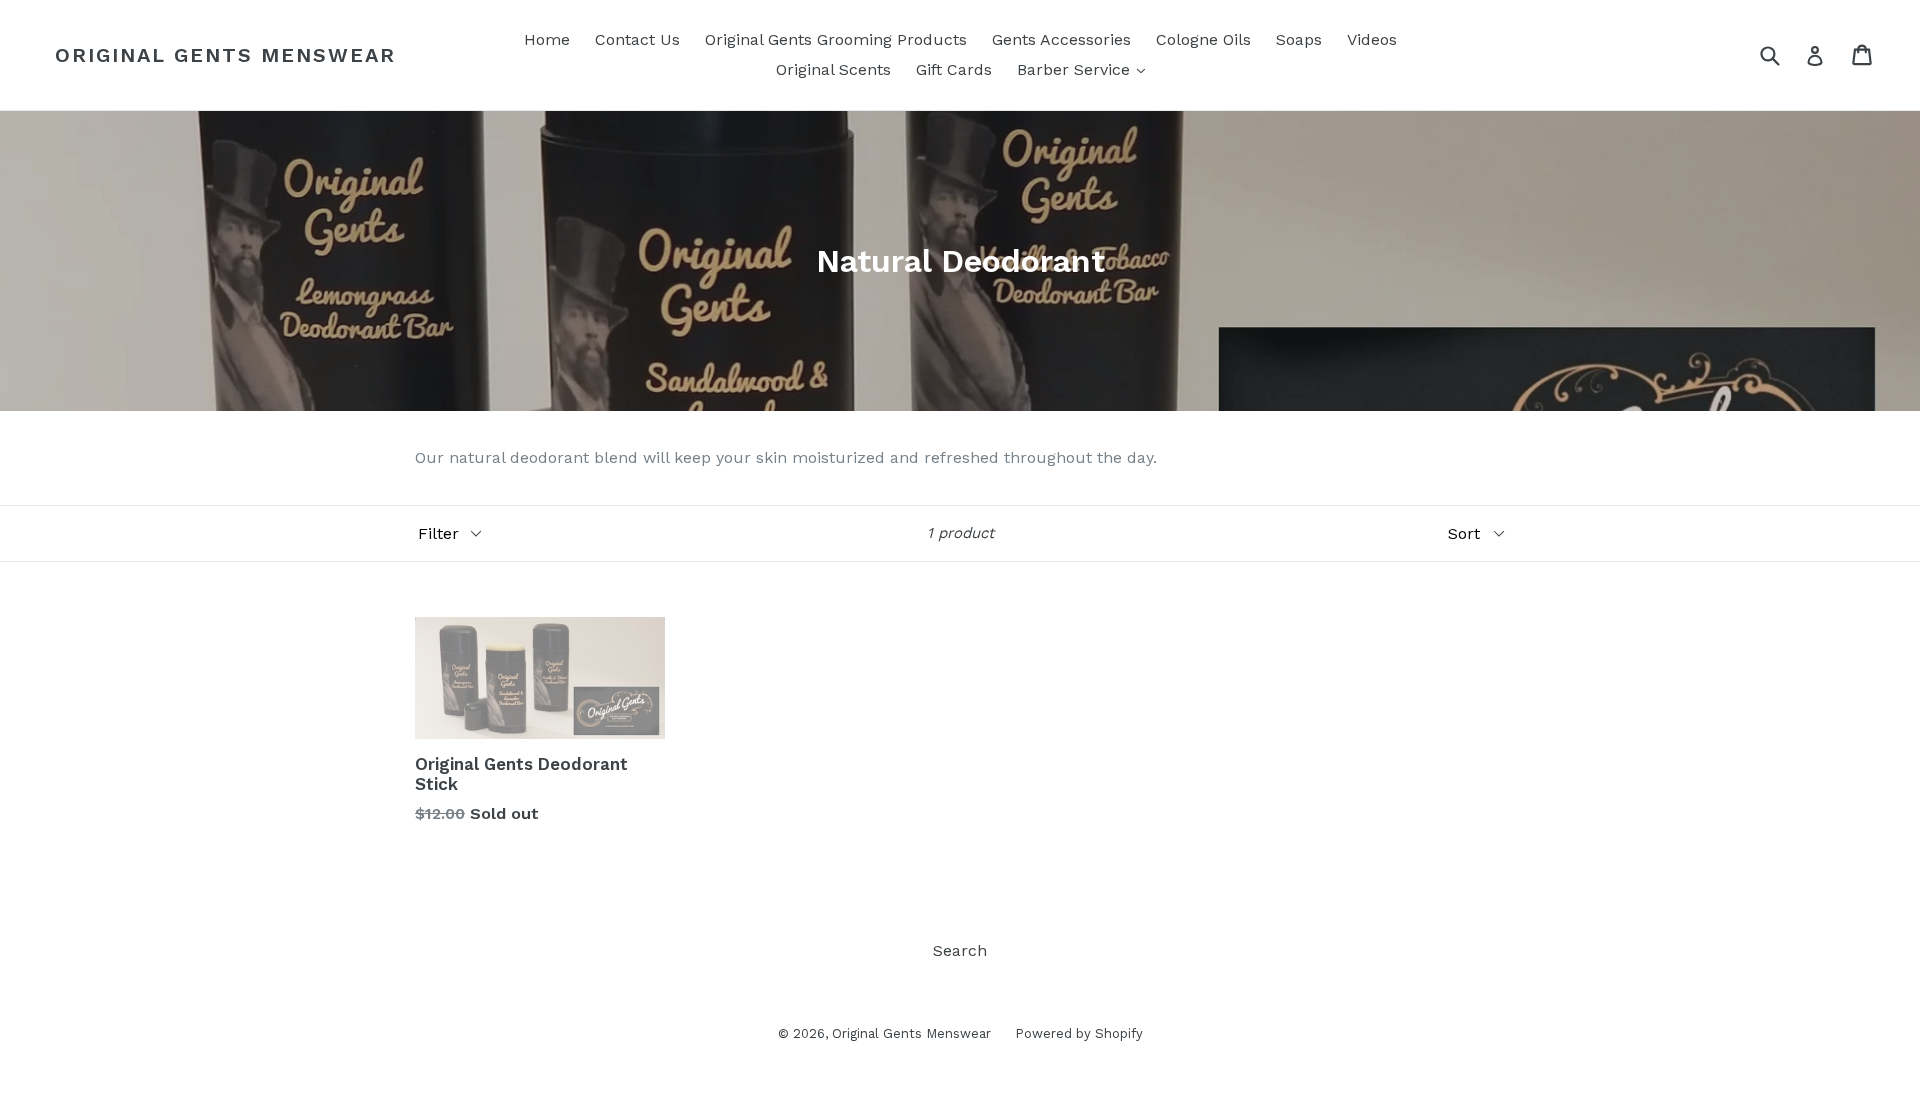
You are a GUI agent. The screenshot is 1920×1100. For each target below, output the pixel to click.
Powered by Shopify (1079, 1033)
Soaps (1299, 39)
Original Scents (833, 69)
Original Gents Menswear (225, 55)
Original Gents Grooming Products (836, 39)
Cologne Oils (1203, 39)
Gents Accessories (1061, 39)
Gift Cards (954, 69)
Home (547, 39)
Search (960, 950)
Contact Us (637, 39)
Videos (1372, 39)
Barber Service (1086, 69)
